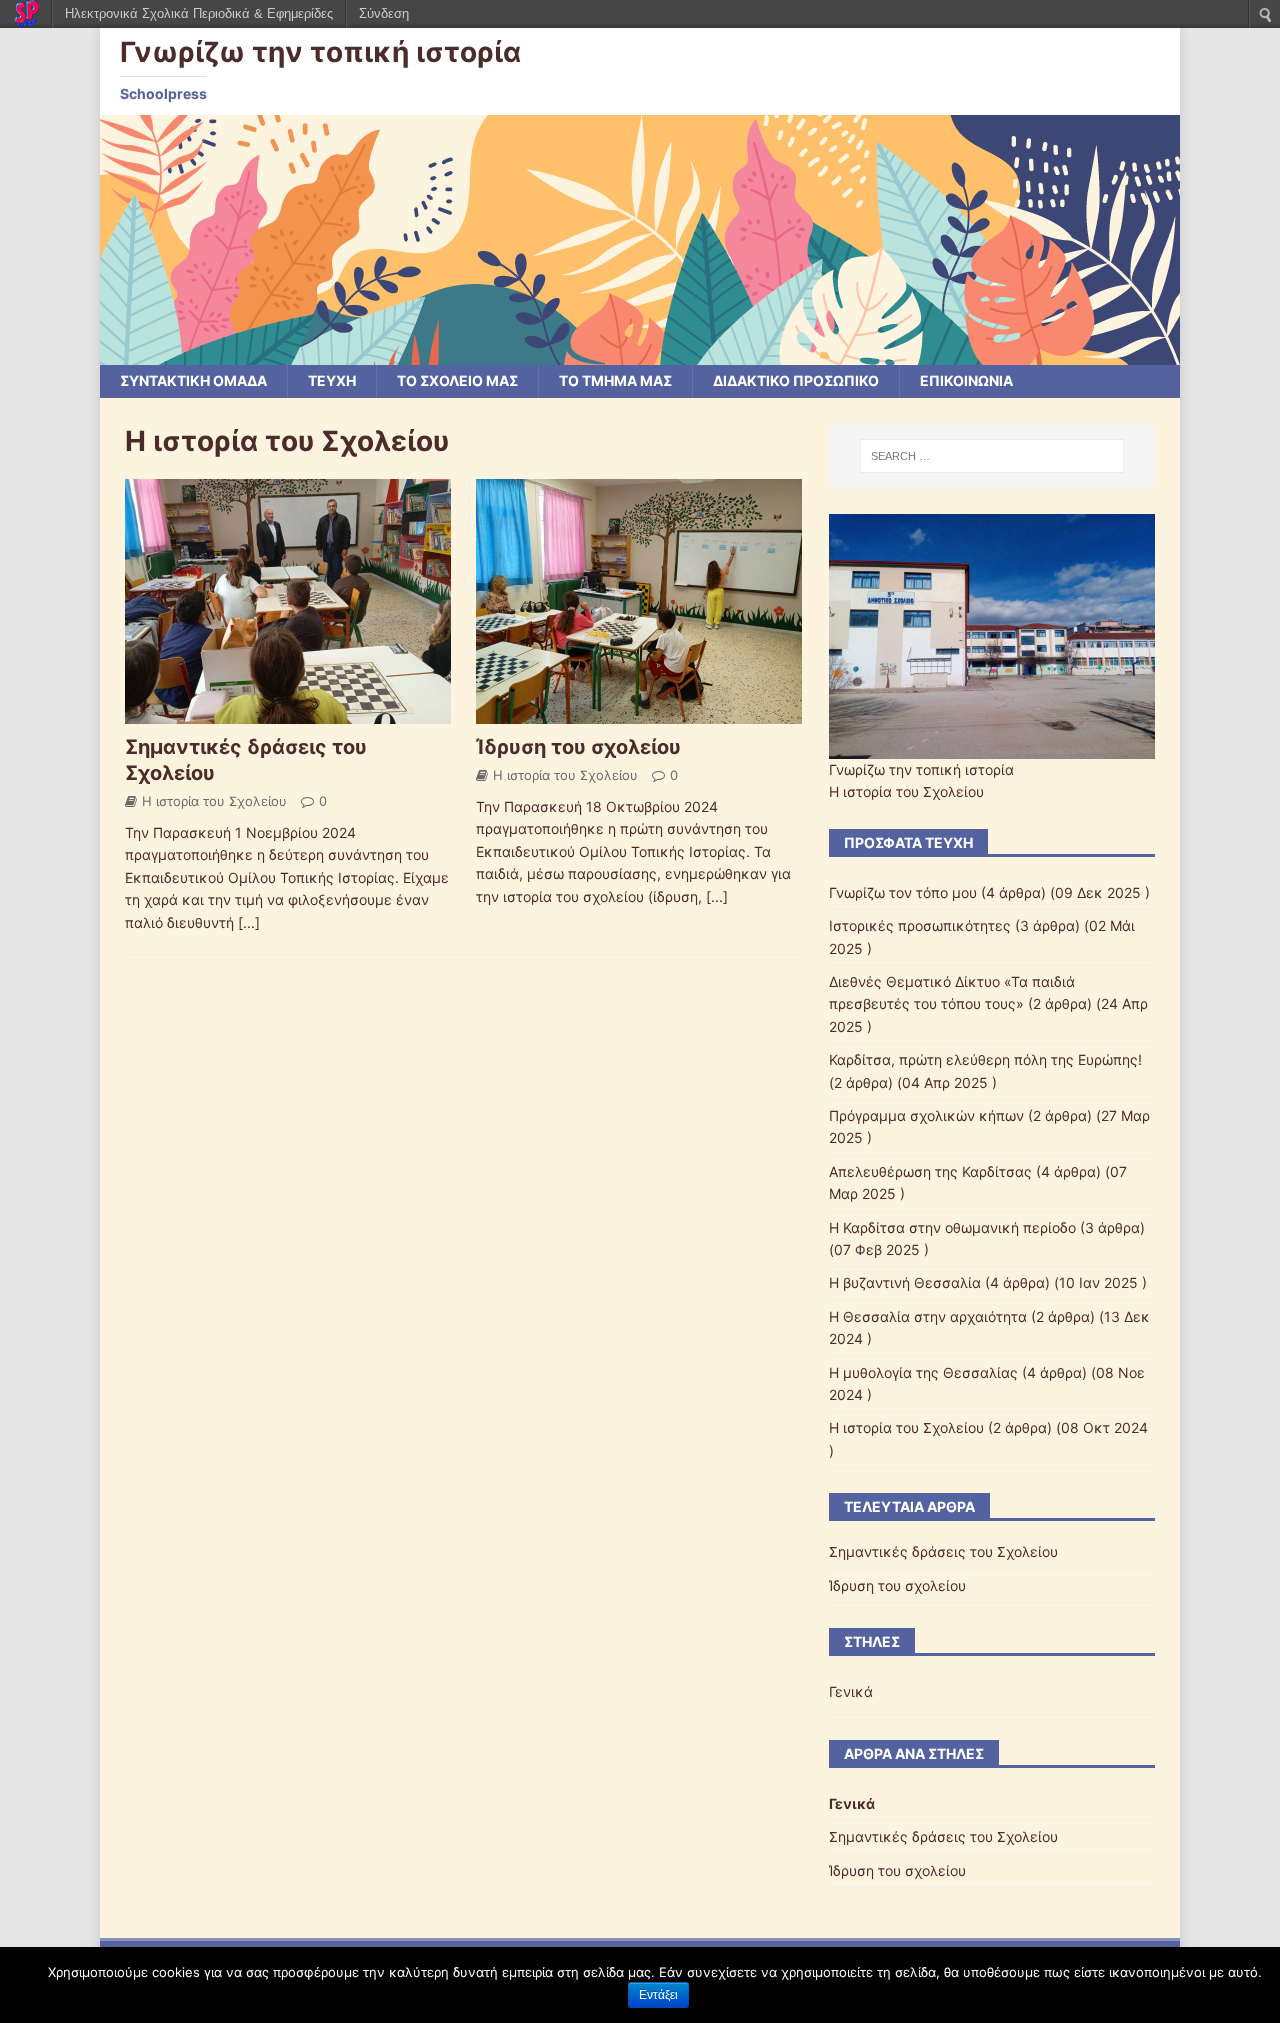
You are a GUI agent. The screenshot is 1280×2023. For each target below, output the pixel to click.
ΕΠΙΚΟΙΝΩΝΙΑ (966, 380)
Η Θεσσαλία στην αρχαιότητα (928, 1316)
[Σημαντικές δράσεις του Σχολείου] (288, 712)
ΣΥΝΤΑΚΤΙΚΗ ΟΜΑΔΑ (193, 380)
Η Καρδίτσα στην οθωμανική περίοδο (952, 1227)
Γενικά (851, 1691)
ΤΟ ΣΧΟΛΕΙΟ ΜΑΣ (457, 380)
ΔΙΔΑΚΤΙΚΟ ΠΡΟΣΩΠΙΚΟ (796, 380)
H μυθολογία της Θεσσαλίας (923, 1372)
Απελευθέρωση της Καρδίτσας (930, 1171)
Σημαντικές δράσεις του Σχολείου (943, 1551)
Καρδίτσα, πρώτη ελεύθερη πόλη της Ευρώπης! (985, 1059)
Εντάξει (658, 1995)
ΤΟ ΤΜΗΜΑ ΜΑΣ (615, 380)
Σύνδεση (384, 13)
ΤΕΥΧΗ (332, 380)
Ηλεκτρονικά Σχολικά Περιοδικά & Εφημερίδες (199, 13)
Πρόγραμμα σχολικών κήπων (926, 1115)
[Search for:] (992, 456)
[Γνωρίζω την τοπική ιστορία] (640, 353)
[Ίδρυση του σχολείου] (639, 712)
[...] (249, 922)
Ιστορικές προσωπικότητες (920, 925)
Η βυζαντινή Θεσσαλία (905, 1282)
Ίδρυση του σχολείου (578, 747)
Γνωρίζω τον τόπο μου (903, 892)
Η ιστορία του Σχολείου (214, 801)
